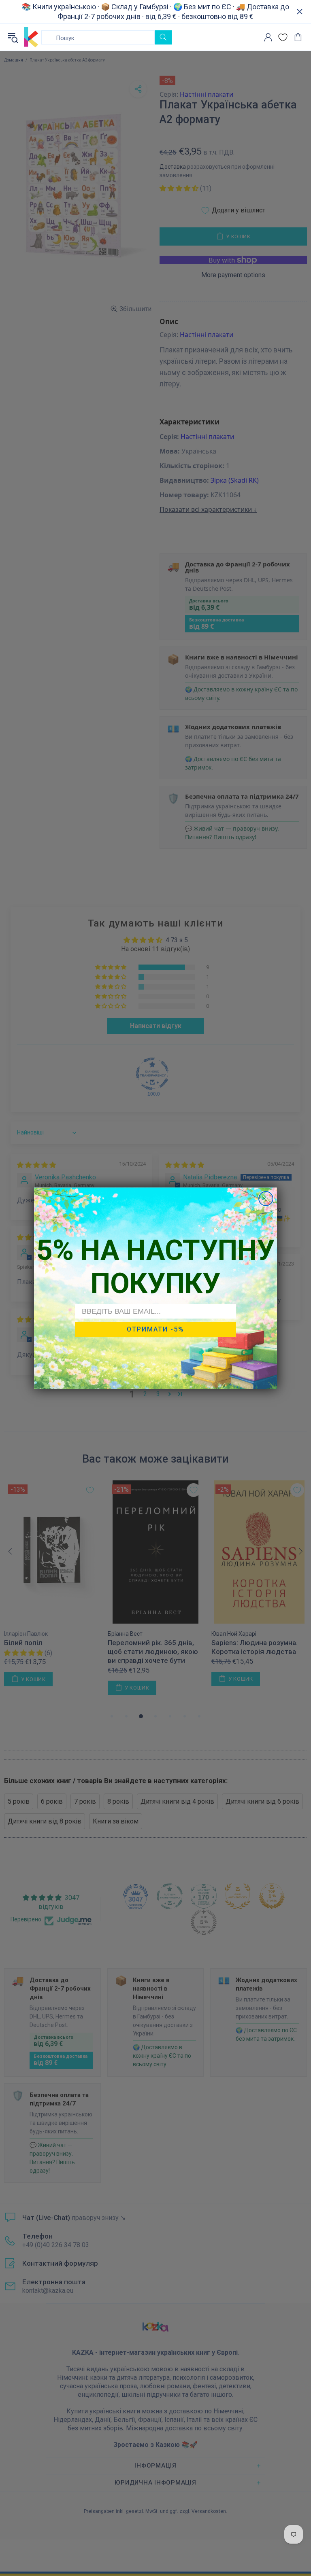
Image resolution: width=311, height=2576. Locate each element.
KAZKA (31, 37)
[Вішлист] (283, 37)
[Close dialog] (266, 1199)
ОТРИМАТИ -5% (155, 1329)
